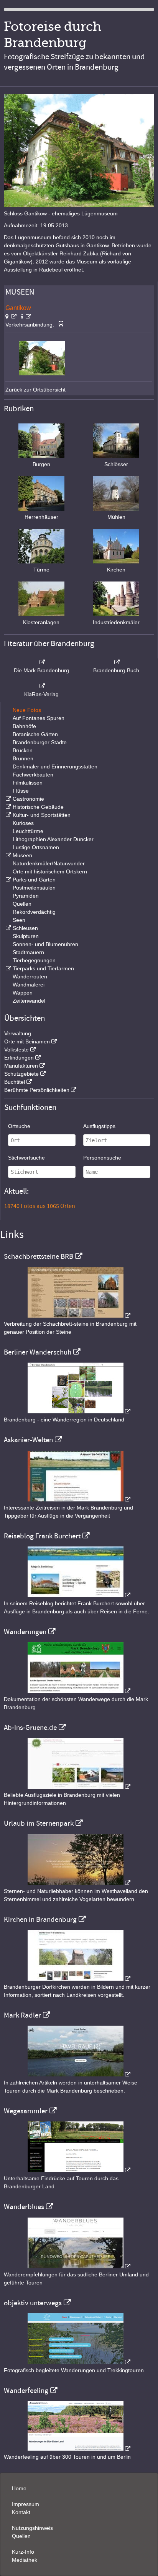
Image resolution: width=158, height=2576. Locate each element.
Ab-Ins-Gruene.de (30, 1728)
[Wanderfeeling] (79, 2449)
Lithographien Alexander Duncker (53, 839)
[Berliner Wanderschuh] (79, 1411)
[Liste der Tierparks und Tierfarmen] (8, 968)
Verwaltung (18, 1033)
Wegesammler (26, 2111)
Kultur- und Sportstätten (42, 815)
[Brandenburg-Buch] (117, 662)
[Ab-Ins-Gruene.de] (79, 1787)
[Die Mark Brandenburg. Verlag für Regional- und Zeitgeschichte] (41, 662)
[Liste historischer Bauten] (8, 807)
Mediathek (25, 2560)
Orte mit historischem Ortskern (50, 871)
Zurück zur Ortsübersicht (35, 390)
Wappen (23, 993)
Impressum (26, 2504)
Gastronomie (28, 799)
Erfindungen (19, 1058)
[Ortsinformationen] (26, 317)
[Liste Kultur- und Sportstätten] (8, 815)
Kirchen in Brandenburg (40, 1920)
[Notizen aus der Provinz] (79, 2074)
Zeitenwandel (29, 1001)
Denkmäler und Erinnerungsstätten (55, 766)
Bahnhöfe (24, 726)
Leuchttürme (28, 831)
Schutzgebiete (21, 1074)
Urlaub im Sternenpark (39, 1823)
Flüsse (21, 791)
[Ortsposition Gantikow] (11, 317)
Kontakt (21, 2512)
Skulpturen (26, 936)
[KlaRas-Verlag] (41, 686)
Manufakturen (21, 1066)
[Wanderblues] (79, 2266)
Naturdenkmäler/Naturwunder (49, 863)
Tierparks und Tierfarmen (43, 968)
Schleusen (25, 928)
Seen (19, 920)
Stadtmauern (28, 952)
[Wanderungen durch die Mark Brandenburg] (79, 1691)
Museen (22, 855)
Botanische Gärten (35, 734)
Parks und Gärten (34, 880)
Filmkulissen (28, 783)
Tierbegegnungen (34, 960)
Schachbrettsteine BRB (39, 1256)
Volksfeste (16, 1050)
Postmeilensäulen (34, 888)
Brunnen (23, 758)
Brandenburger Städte (40, 742)
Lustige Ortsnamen (36, 847)
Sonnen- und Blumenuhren (45, 944)
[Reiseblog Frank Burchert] (79, 1595)
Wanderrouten (30, 976)
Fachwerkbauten (33, 775)
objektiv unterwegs (33, 2303)
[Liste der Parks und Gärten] (8, 880)
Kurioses (23, 823)
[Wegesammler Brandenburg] (79, 2170)
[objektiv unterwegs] (79, 2362)
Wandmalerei (29, 985)
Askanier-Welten (28, 1440)
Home (19, 2488)
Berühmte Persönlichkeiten (37, 1090)
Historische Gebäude (38, 807)
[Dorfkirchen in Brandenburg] (79, 1979)
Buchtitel (15, 1082)
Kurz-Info (23, 2552)
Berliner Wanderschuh (38, 1352)
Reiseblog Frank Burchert (42, 1536)
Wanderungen (25, 1632)
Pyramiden (26, 896)
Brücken (23, 750)
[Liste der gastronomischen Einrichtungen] (8, 799)
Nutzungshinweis (32, 2528)
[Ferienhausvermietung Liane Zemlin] (79, 1883)
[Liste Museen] (8, 855)
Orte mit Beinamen (27, 1041)
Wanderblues (24, 2207)
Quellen (22, 904)
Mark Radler (22, 2015)
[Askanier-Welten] (79, 1500)
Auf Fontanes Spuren (39, 718)
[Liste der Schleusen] (8, 928)
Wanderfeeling (26, 2391)
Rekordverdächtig (34, 912)
